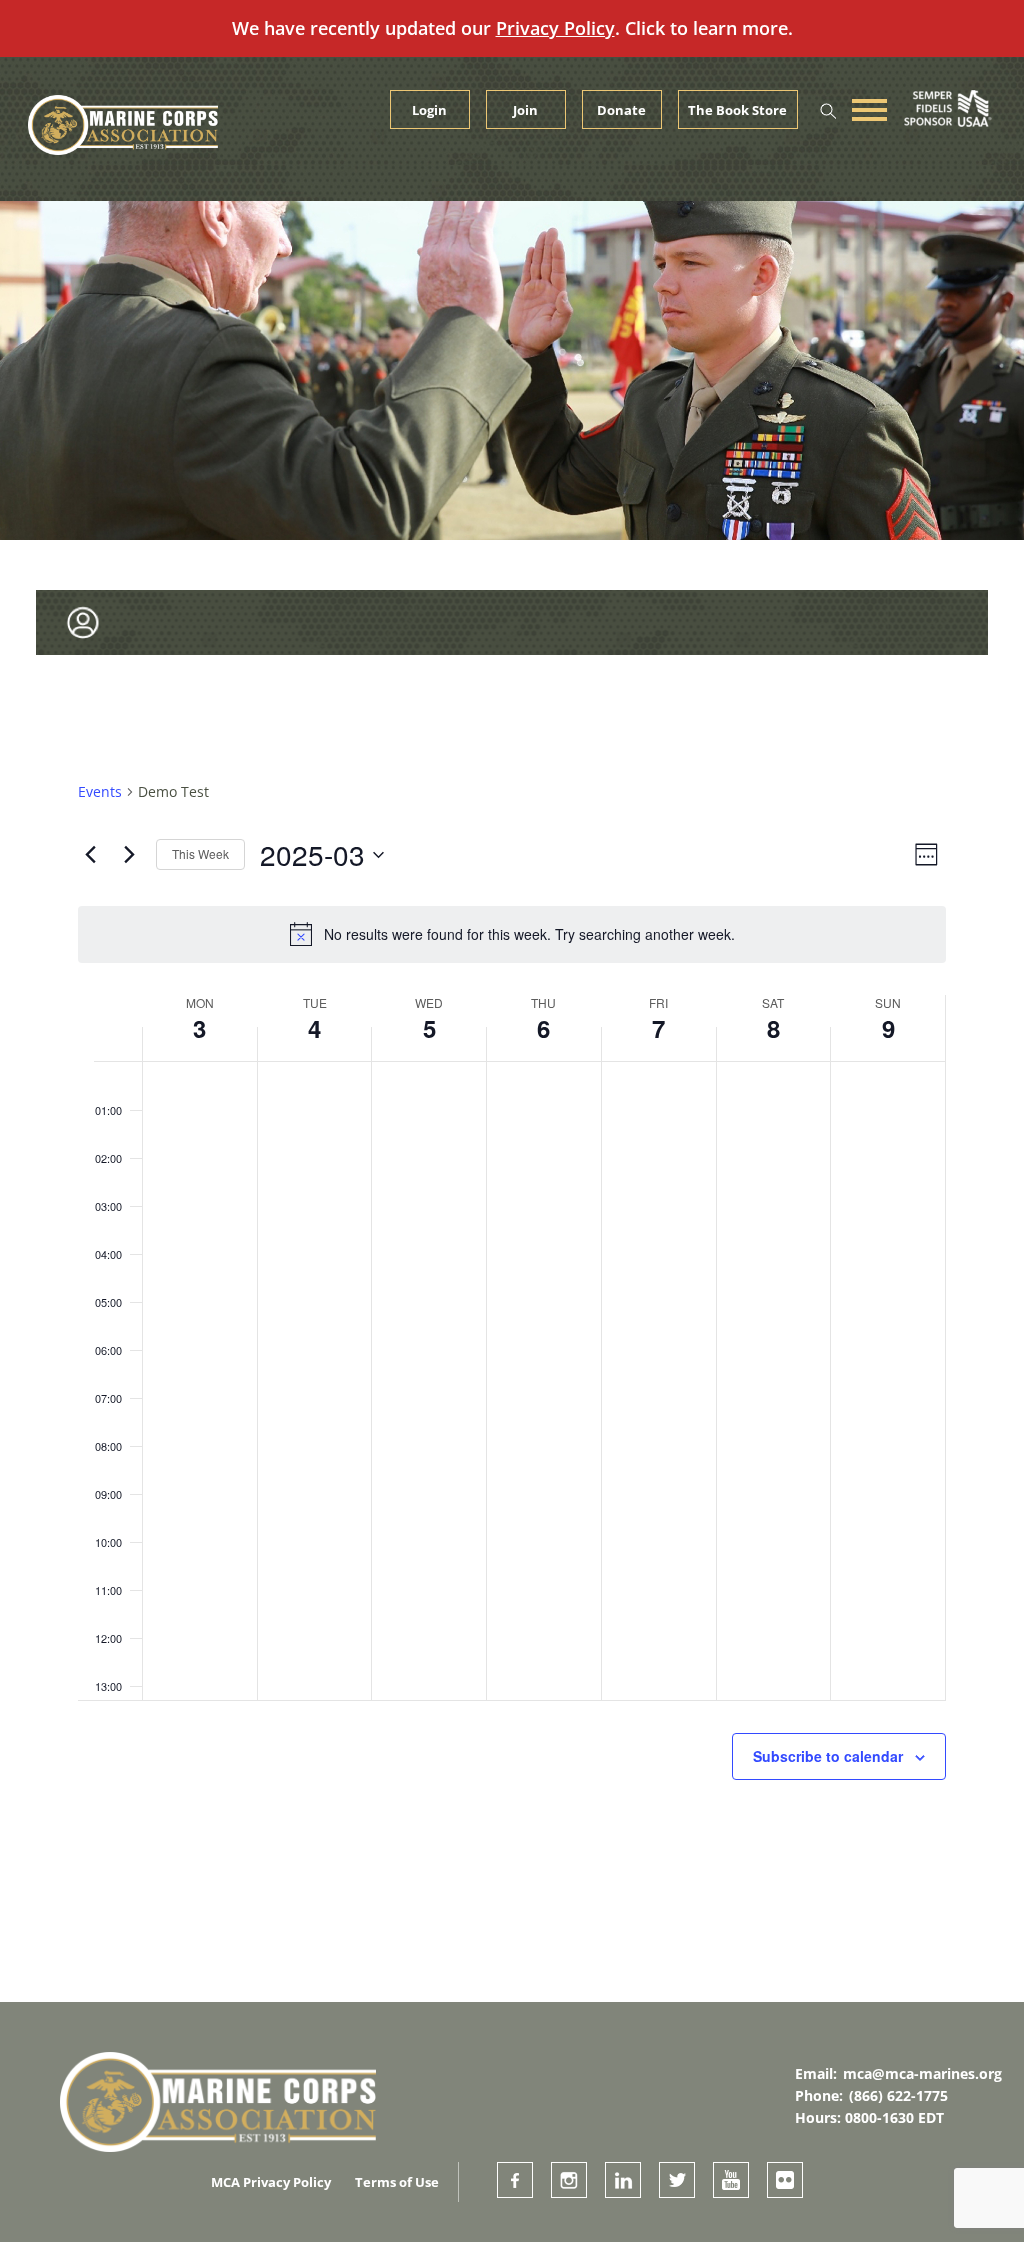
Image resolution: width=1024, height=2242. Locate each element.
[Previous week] (90, 855)
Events (100, 791)
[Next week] (129, 855)
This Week (200, 853)
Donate (621, 110)
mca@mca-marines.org (922, 2073)
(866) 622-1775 (898, 2095)
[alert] (512, 934)
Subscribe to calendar (828, 1756)
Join (525, 110)
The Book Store (737, 110)
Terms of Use (397, 2182)
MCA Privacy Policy (271, 2182)
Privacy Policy (555, 28)
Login (429, 110)
